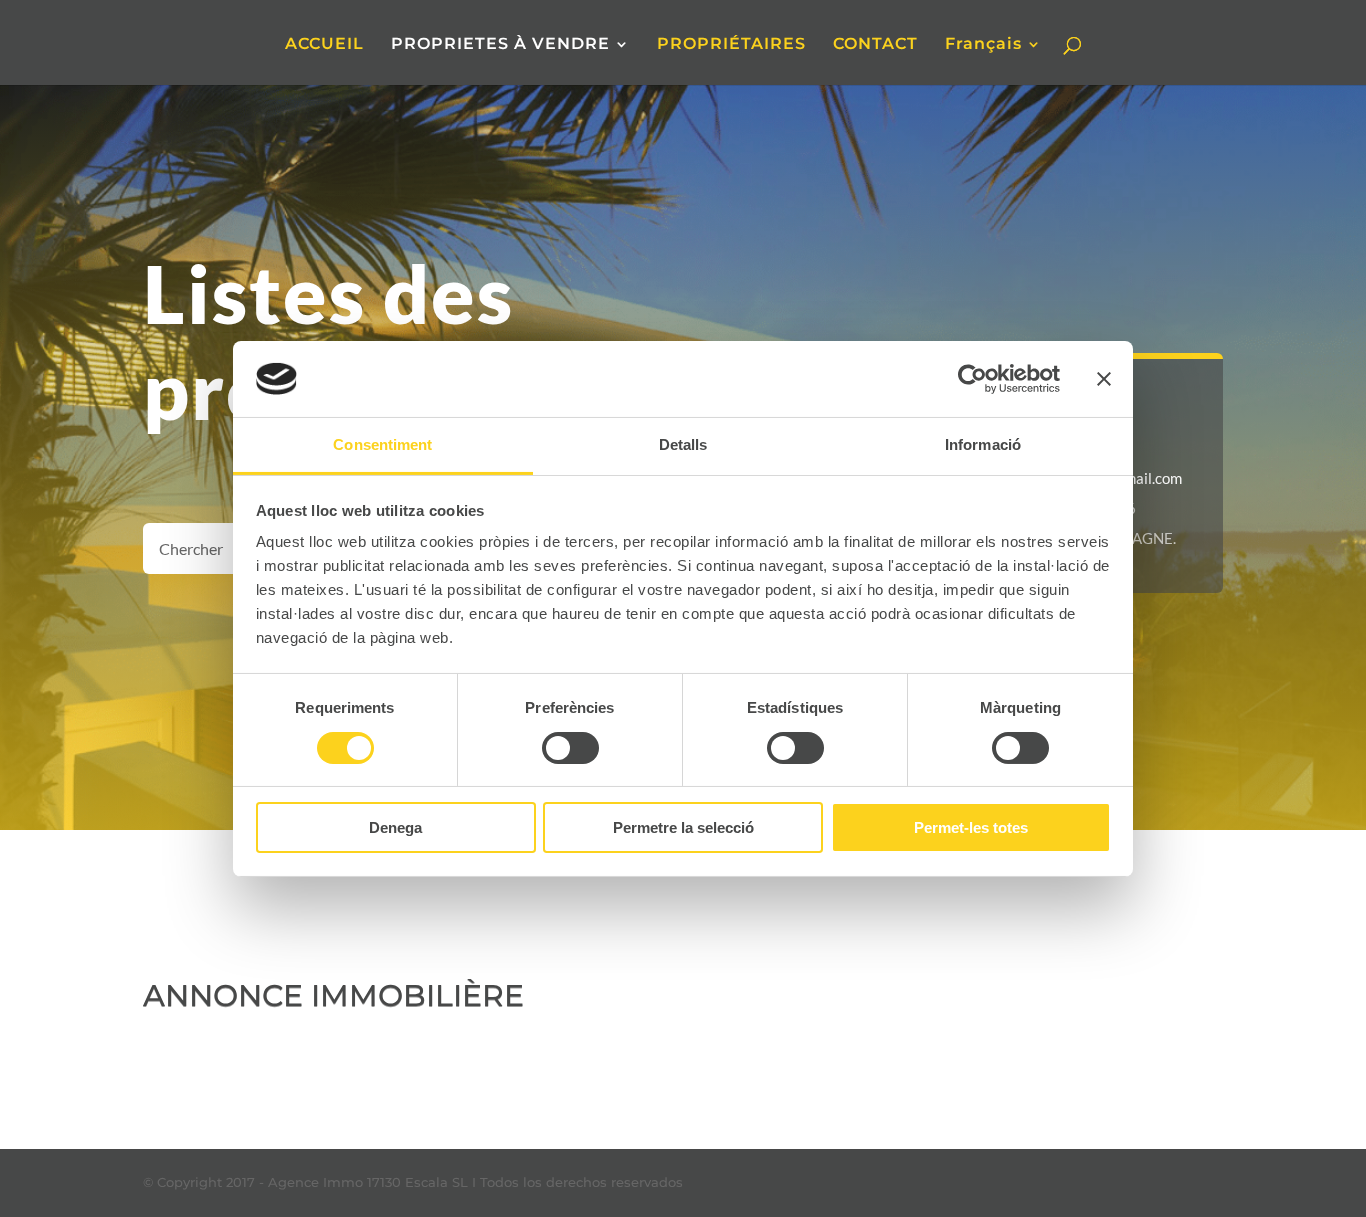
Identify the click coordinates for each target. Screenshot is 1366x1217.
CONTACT (875, 45)
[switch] (570, 748)
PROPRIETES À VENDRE (500, 45)
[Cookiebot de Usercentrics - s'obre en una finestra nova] (972, 379)
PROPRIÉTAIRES (731, 45)
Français (983, 45)
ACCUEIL (324, 45)
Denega (395, 827)
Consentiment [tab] (382, 444)
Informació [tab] (983, 444)
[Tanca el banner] (1104, 379)
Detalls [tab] (683, 444)
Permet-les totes (971, 827)
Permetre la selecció (683, 827)
